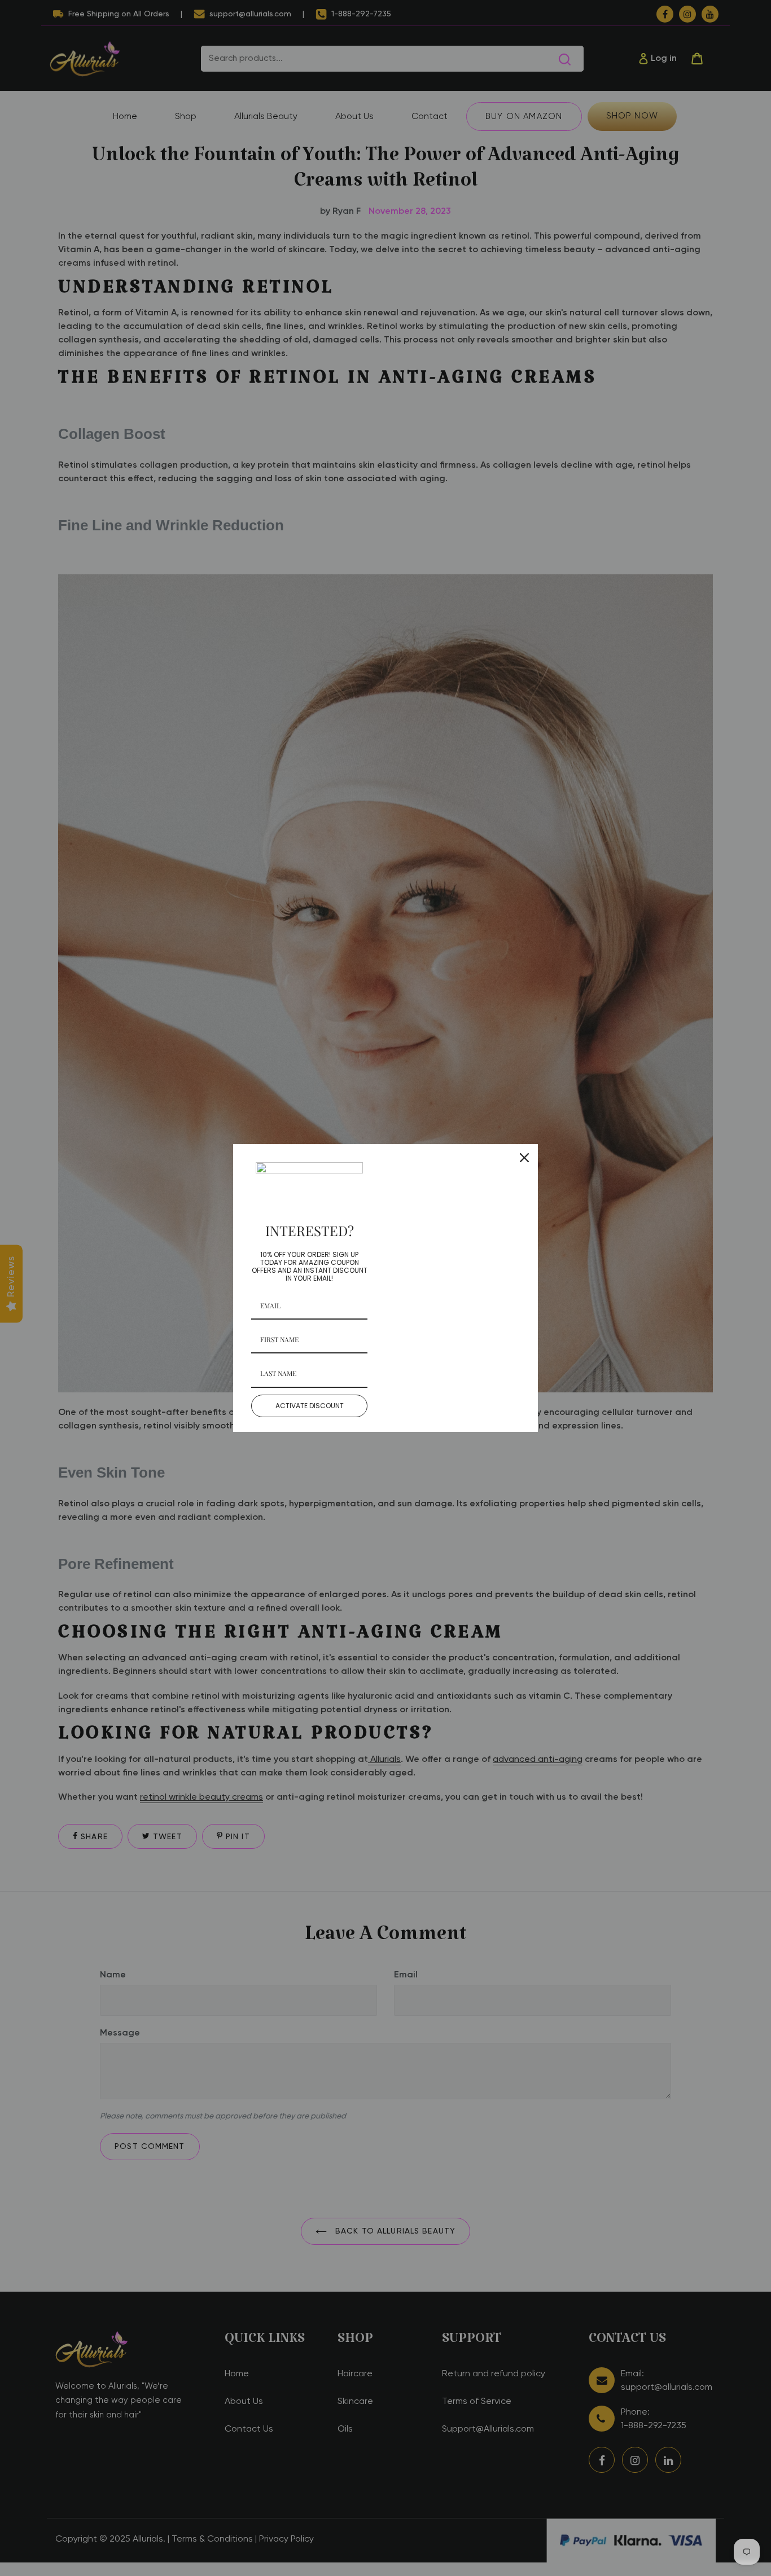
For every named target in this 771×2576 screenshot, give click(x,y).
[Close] (524, 1158)
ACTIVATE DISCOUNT (310, 1406)
